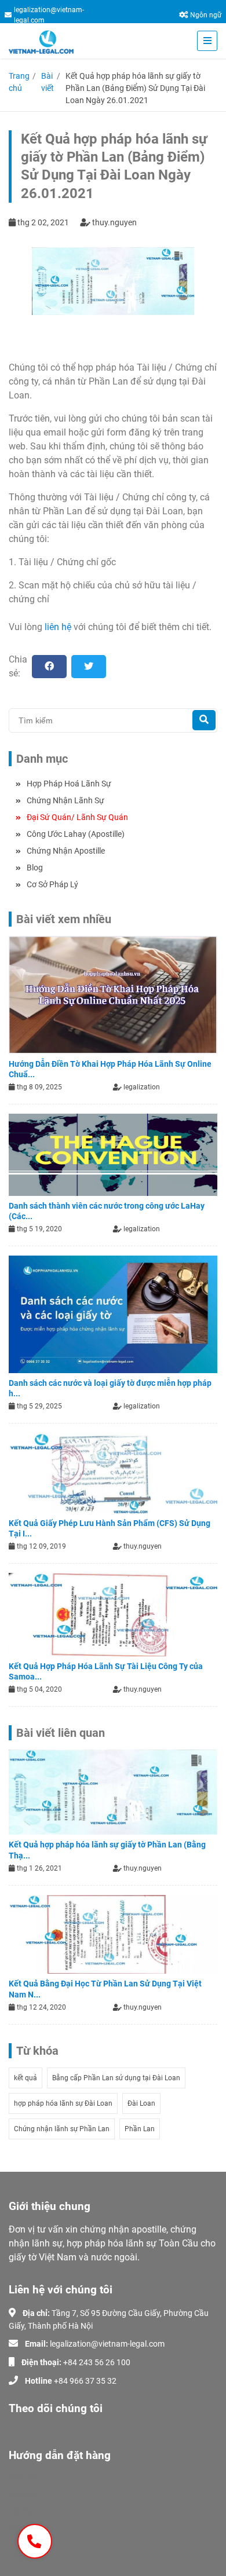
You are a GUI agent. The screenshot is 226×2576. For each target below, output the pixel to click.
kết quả (25, 2078)
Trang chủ (19, 82)
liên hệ (58, 627)
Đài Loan (141, 2103)
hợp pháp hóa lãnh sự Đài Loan (63, 2103)
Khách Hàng (31, 2528)
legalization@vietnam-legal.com (49, 15)
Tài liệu (21, 2511)
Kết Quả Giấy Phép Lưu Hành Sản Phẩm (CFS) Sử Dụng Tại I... (110, 1528)
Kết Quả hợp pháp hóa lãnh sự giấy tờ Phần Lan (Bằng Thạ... (107, 1850)
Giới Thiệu (26, 2478)
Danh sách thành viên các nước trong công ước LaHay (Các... (107, 1211)
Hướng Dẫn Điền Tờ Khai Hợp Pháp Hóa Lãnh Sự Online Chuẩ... (110, 1069)
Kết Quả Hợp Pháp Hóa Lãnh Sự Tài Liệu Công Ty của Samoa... (106, 1671)
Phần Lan (140, 2129)
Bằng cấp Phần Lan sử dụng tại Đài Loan (116, 2078)
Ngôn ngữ (206, 15)
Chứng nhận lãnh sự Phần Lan (62, 2129)
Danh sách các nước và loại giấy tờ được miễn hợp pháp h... (110, 1388)
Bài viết (48, 82)
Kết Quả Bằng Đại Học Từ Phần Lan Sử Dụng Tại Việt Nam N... (105, 1989)
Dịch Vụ (22, 2494)
